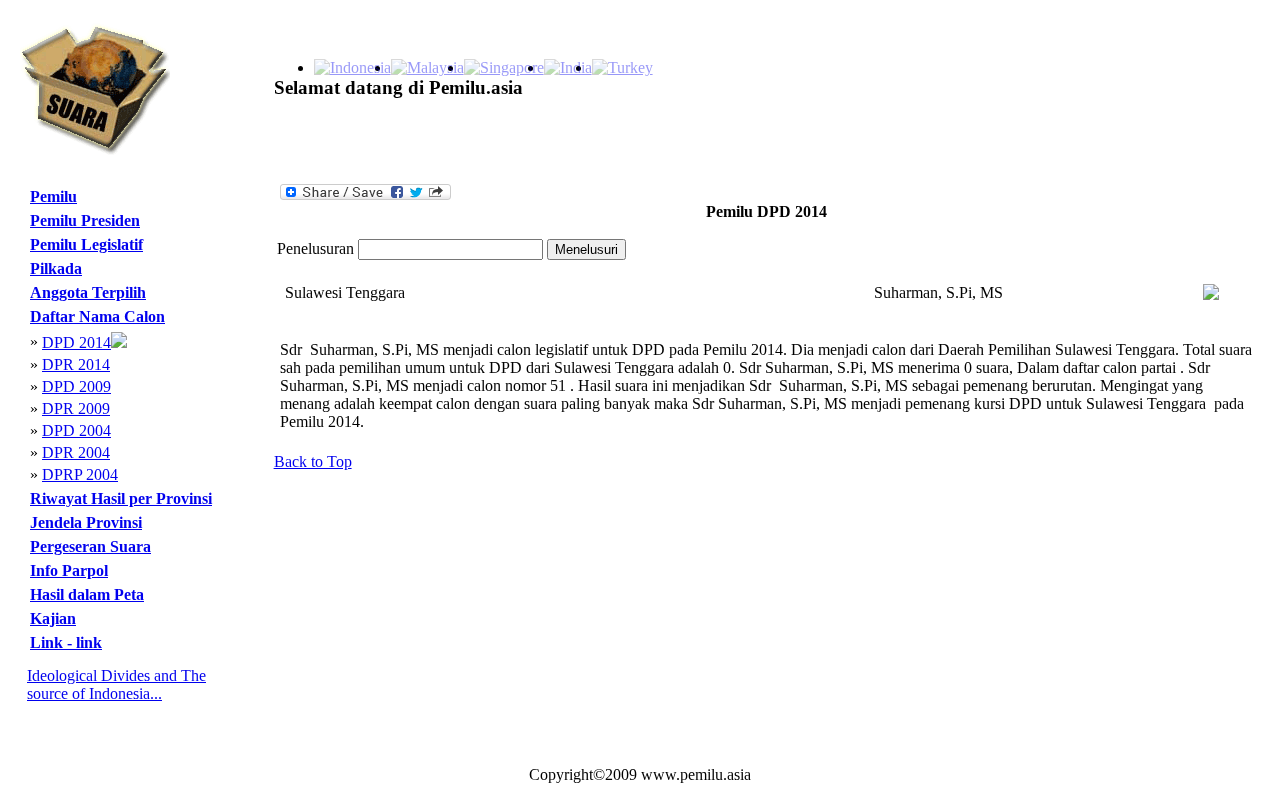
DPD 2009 (76, 386)
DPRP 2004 (80, 474)
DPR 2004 (76, 452)
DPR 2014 (76, 364)
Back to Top (313, 461)
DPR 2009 (76, 408)
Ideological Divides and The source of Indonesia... (116, 684)
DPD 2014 (76, 342)
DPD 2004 (76, 430)
